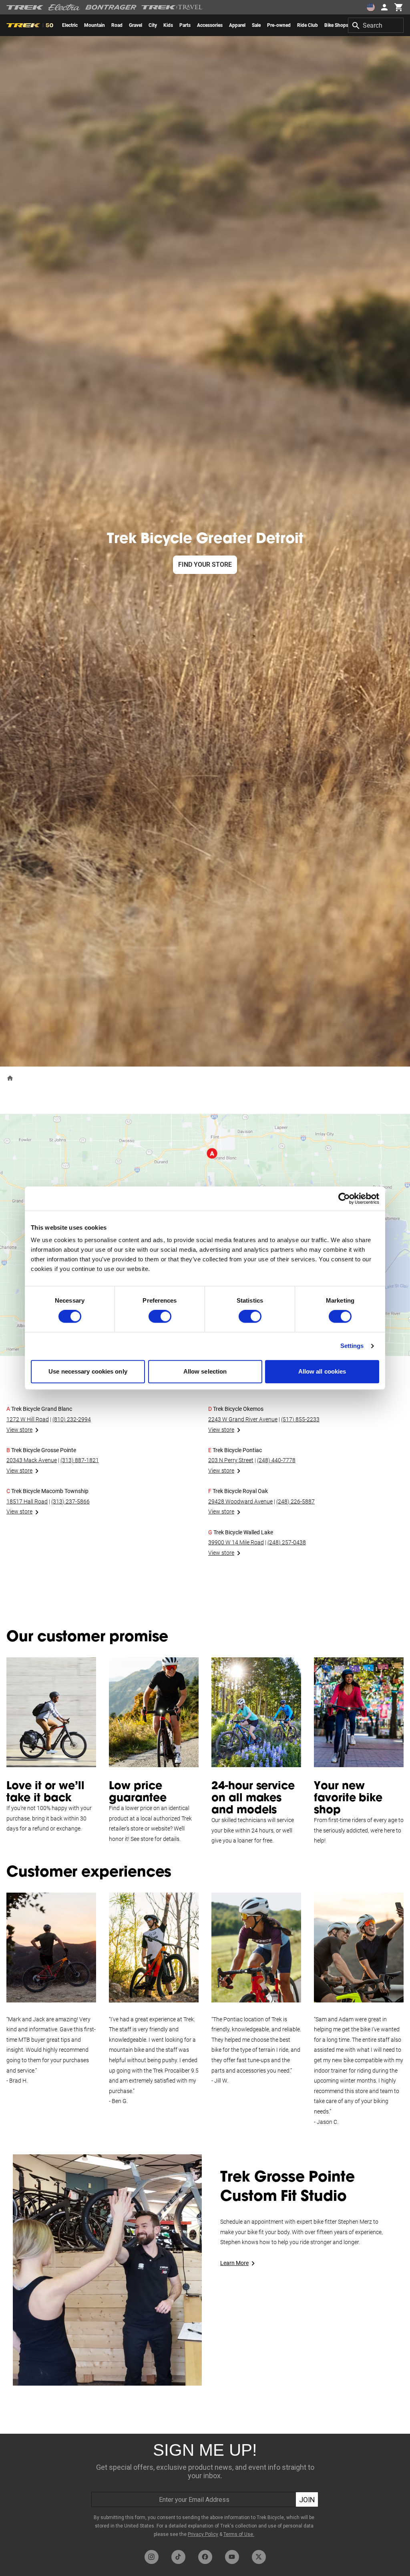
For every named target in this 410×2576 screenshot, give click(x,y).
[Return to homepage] (10, 1078)
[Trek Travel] (172, 7)
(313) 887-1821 (80, 1460)
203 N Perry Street (231, 1460)
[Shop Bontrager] (111, 7)
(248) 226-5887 (295, 1501)
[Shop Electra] (64, 7)
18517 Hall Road (27, 1501)
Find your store (205, 565)
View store (19, 1430)
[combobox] (376, 25)
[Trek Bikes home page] (25, 7)
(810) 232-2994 (72, 1419)
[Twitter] (259, 2557)
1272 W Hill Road (28, 1419)
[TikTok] (178, 2557)
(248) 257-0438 (287, 1542)
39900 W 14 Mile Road (236, 1542)
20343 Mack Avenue (32, 1460)
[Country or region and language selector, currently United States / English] (371, 7)
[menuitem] (70, 25)
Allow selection (205, 1371)
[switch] (160, 1317)
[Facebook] (205, 2557)
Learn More (234, 2263)
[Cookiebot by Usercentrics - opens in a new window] (344, 1198)
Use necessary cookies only (88, 1371)
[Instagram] (152, 2557)
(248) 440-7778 (276, 1460)
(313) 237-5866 (70, 1501)
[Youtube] (232, 2557)
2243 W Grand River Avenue (243, 1419)
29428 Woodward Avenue (240, 1501)
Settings (352, 1346)
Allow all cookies (322, 1371)
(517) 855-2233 (300, 1419)
